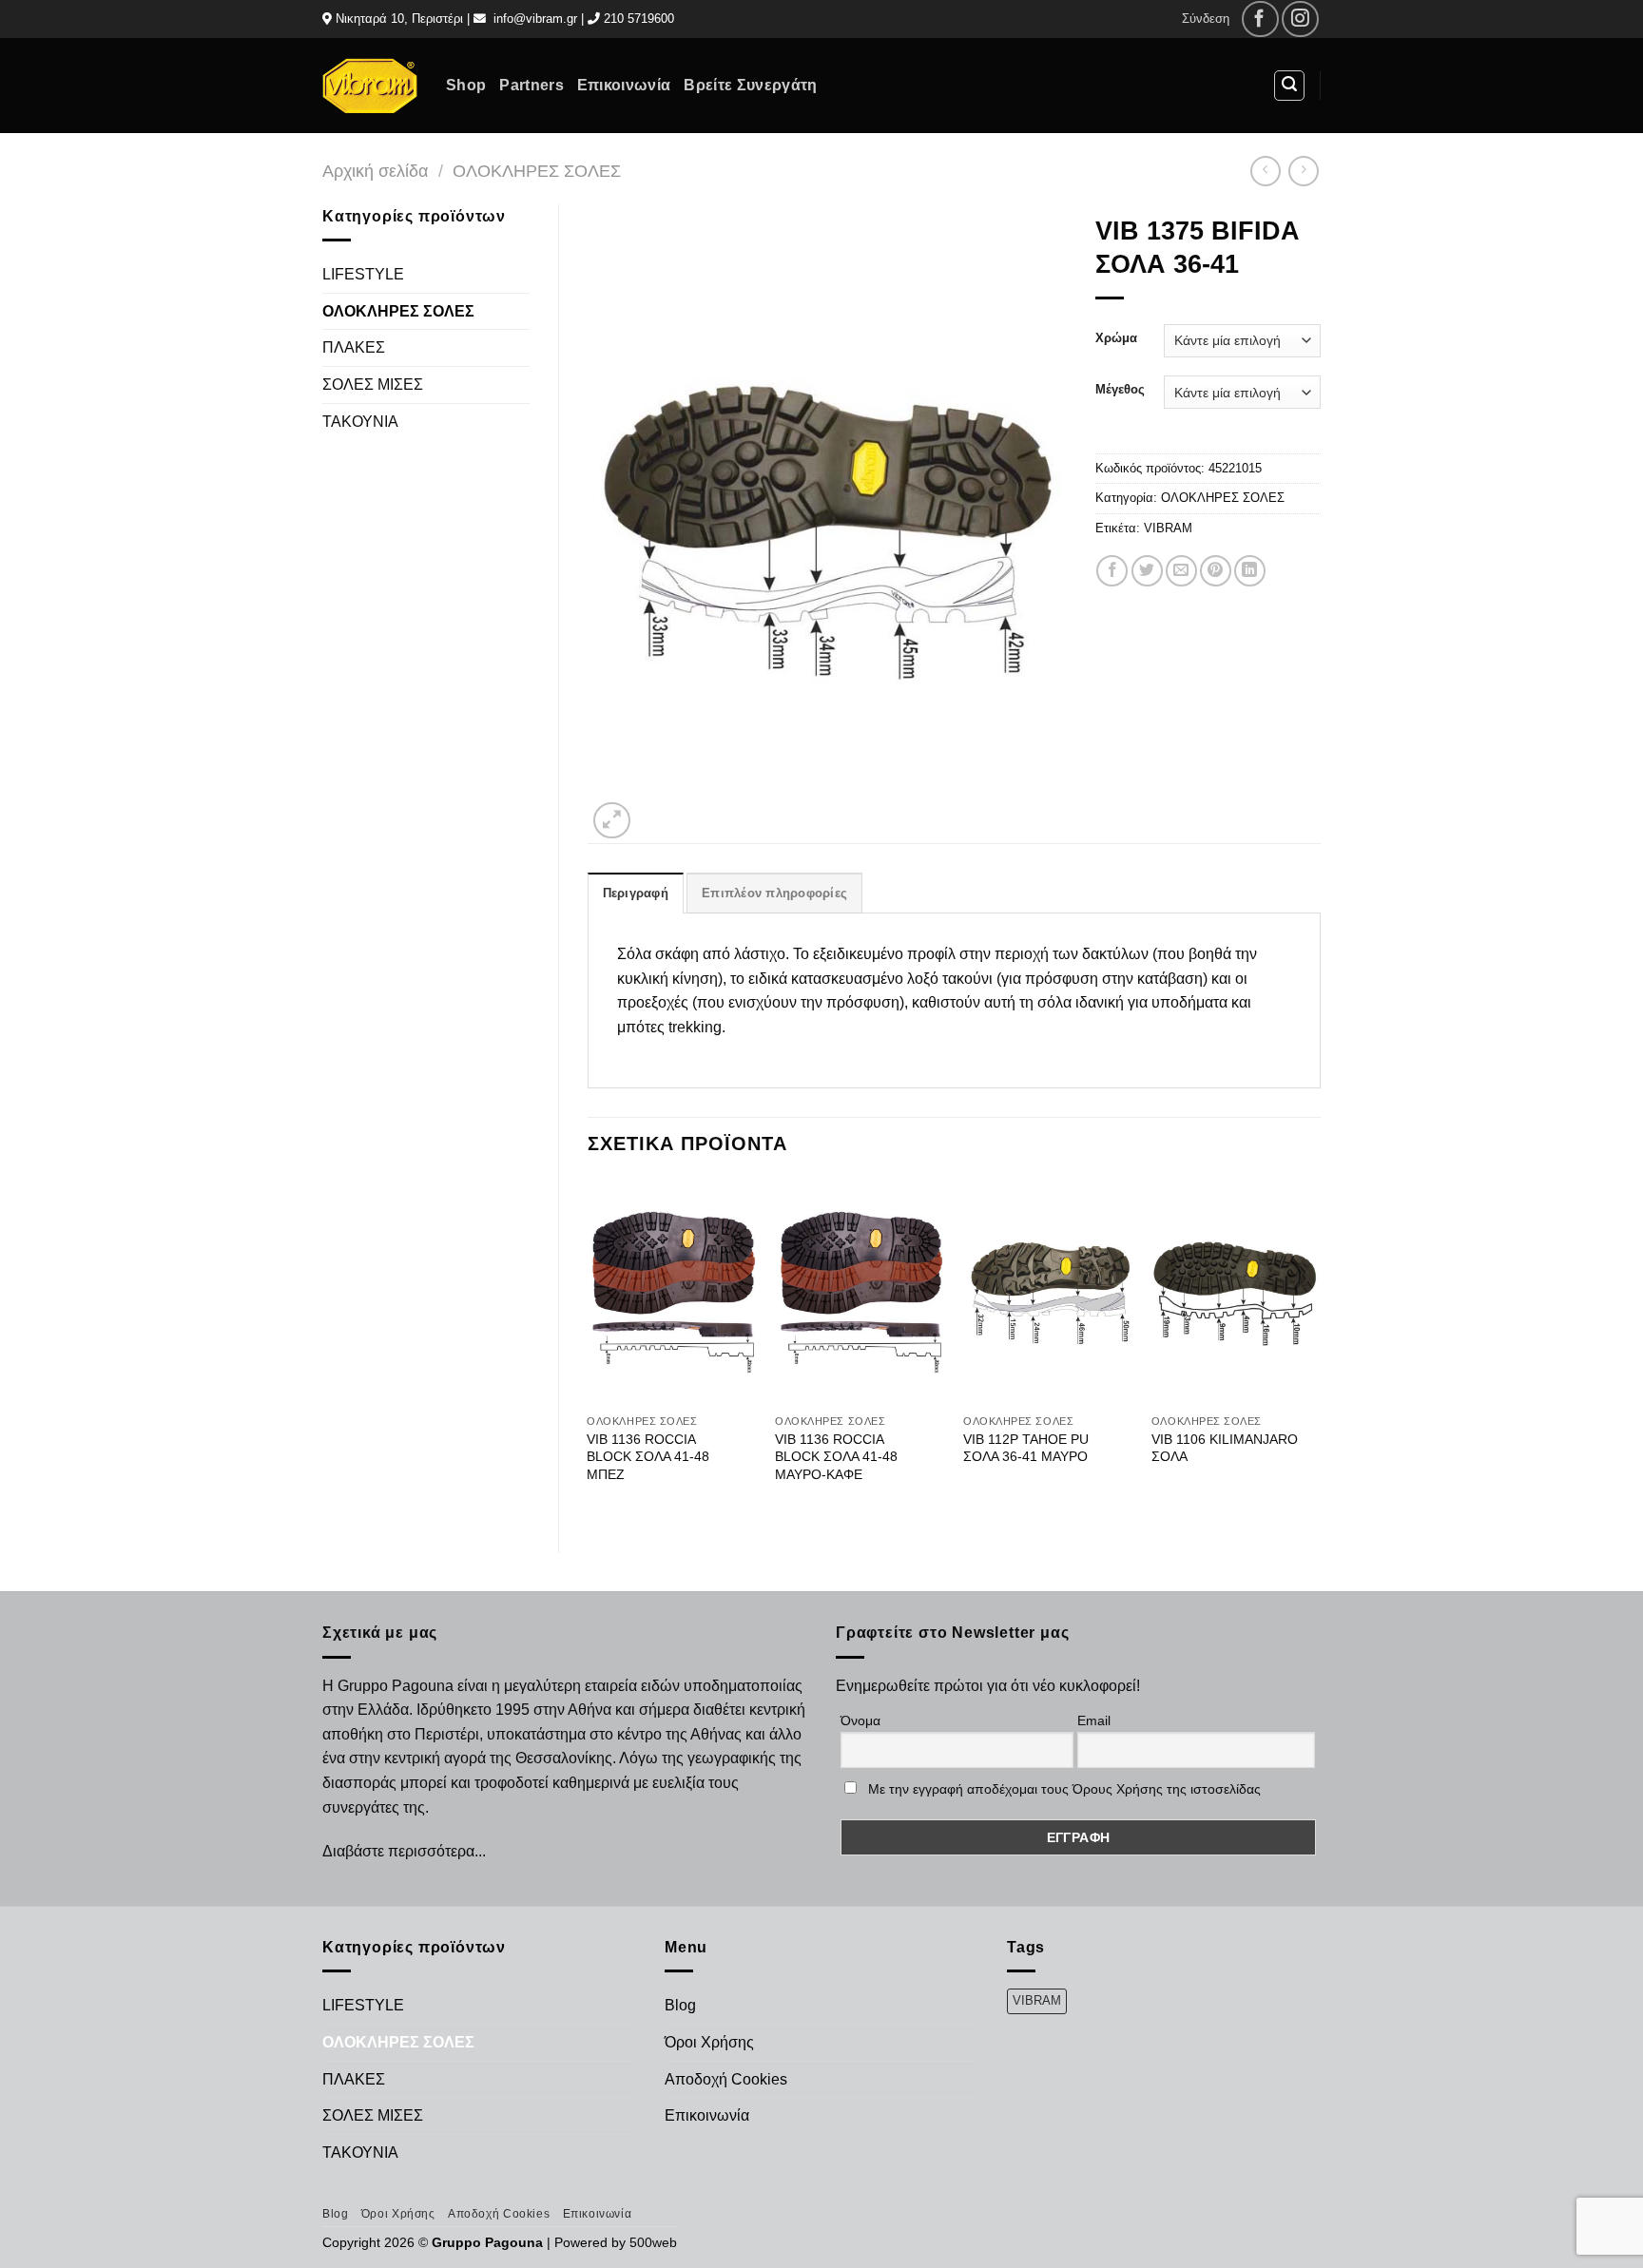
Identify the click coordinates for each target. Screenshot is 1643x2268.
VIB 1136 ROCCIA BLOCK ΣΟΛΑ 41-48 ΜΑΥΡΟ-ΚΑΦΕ (836, 1457)
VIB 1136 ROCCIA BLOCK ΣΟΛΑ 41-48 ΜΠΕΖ (648, 1457)
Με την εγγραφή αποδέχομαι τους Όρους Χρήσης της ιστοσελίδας (1064, 1789)
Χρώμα (1116, 338)
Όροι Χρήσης (709, 2042)
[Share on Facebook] (1112, 571)
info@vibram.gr (535, 19)
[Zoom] (612, 821)
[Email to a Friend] (1181, 571)
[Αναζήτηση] (1289, 86)
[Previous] (589, 1350)
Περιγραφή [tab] (636, 893)
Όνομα (860, 1720)
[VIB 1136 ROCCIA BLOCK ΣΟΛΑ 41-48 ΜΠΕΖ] (671, 1292)
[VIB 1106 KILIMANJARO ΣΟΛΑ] (1236, 1292)
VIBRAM (1168, 528)
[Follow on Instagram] (1300, 19)
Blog (680, 2005)
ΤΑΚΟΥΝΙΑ (360, 422)
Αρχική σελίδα (375, 171)
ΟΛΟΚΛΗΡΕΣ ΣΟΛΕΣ (537, 171)
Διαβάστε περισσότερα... (404, 1851)
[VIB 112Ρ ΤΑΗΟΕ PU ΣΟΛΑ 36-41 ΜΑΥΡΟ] (1048, 1292)
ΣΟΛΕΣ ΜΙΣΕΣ (373, 384)
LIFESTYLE (363, 274)
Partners (532, 85)
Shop (466, 85)
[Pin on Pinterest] (1216, 571)
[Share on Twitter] (1147, 571)
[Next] (1320, 1350)
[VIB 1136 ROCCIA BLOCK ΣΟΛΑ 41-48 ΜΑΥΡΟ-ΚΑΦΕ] (860, 1292)
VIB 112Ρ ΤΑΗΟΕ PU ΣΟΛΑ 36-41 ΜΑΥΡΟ (1026, 1448)
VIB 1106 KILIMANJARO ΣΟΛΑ (1225, 1448)
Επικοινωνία (624, 85)
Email (1094, 1720)
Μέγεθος (1120, 390)
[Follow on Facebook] (1260, 19)
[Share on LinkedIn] (1250, 571)
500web (653, 2242)
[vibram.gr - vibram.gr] (370, 85)
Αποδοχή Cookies (726, 2079)
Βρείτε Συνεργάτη (750, 85)
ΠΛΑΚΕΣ (354, 347)
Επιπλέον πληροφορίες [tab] (774, 893)
